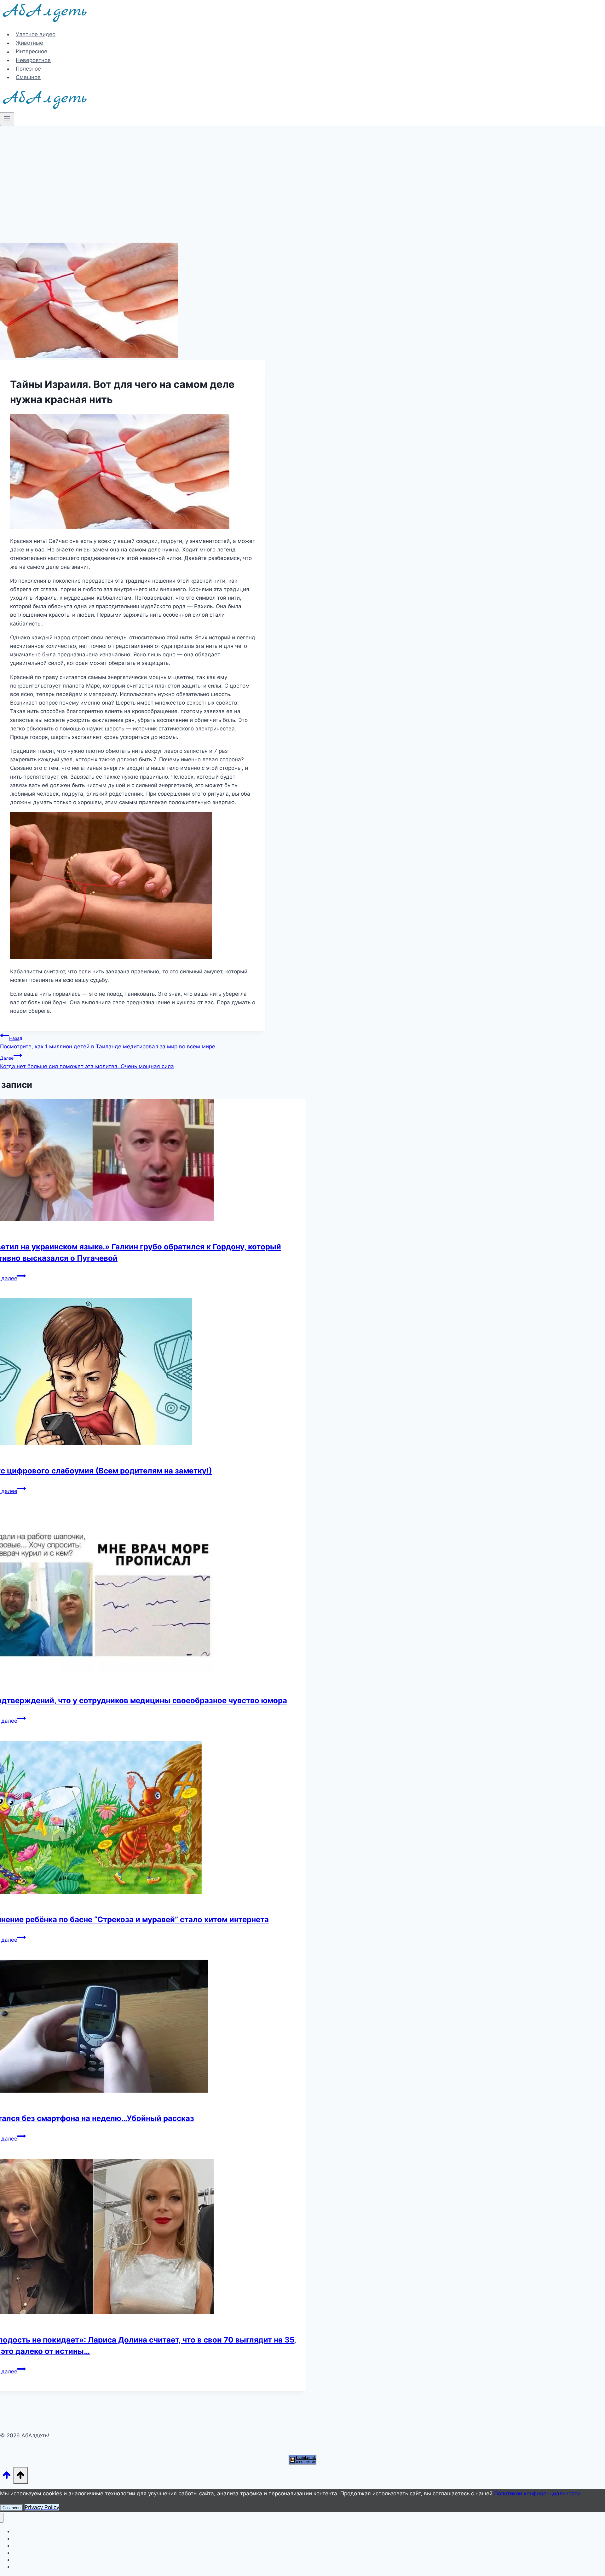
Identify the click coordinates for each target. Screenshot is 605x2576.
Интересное (32, 52)
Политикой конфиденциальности (537, 2493)
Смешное (28, 77)
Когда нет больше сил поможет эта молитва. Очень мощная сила (87, 1062)
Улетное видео (36, 34)
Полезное (28, 69)
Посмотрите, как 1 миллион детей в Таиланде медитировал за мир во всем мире (108, 1043)
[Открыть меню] (7, 119)
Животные (29, 43)
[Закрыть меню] (2, 2518)
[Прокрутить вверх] (7, 2477)
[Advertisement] (302, 173)
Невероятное (33, 60)
